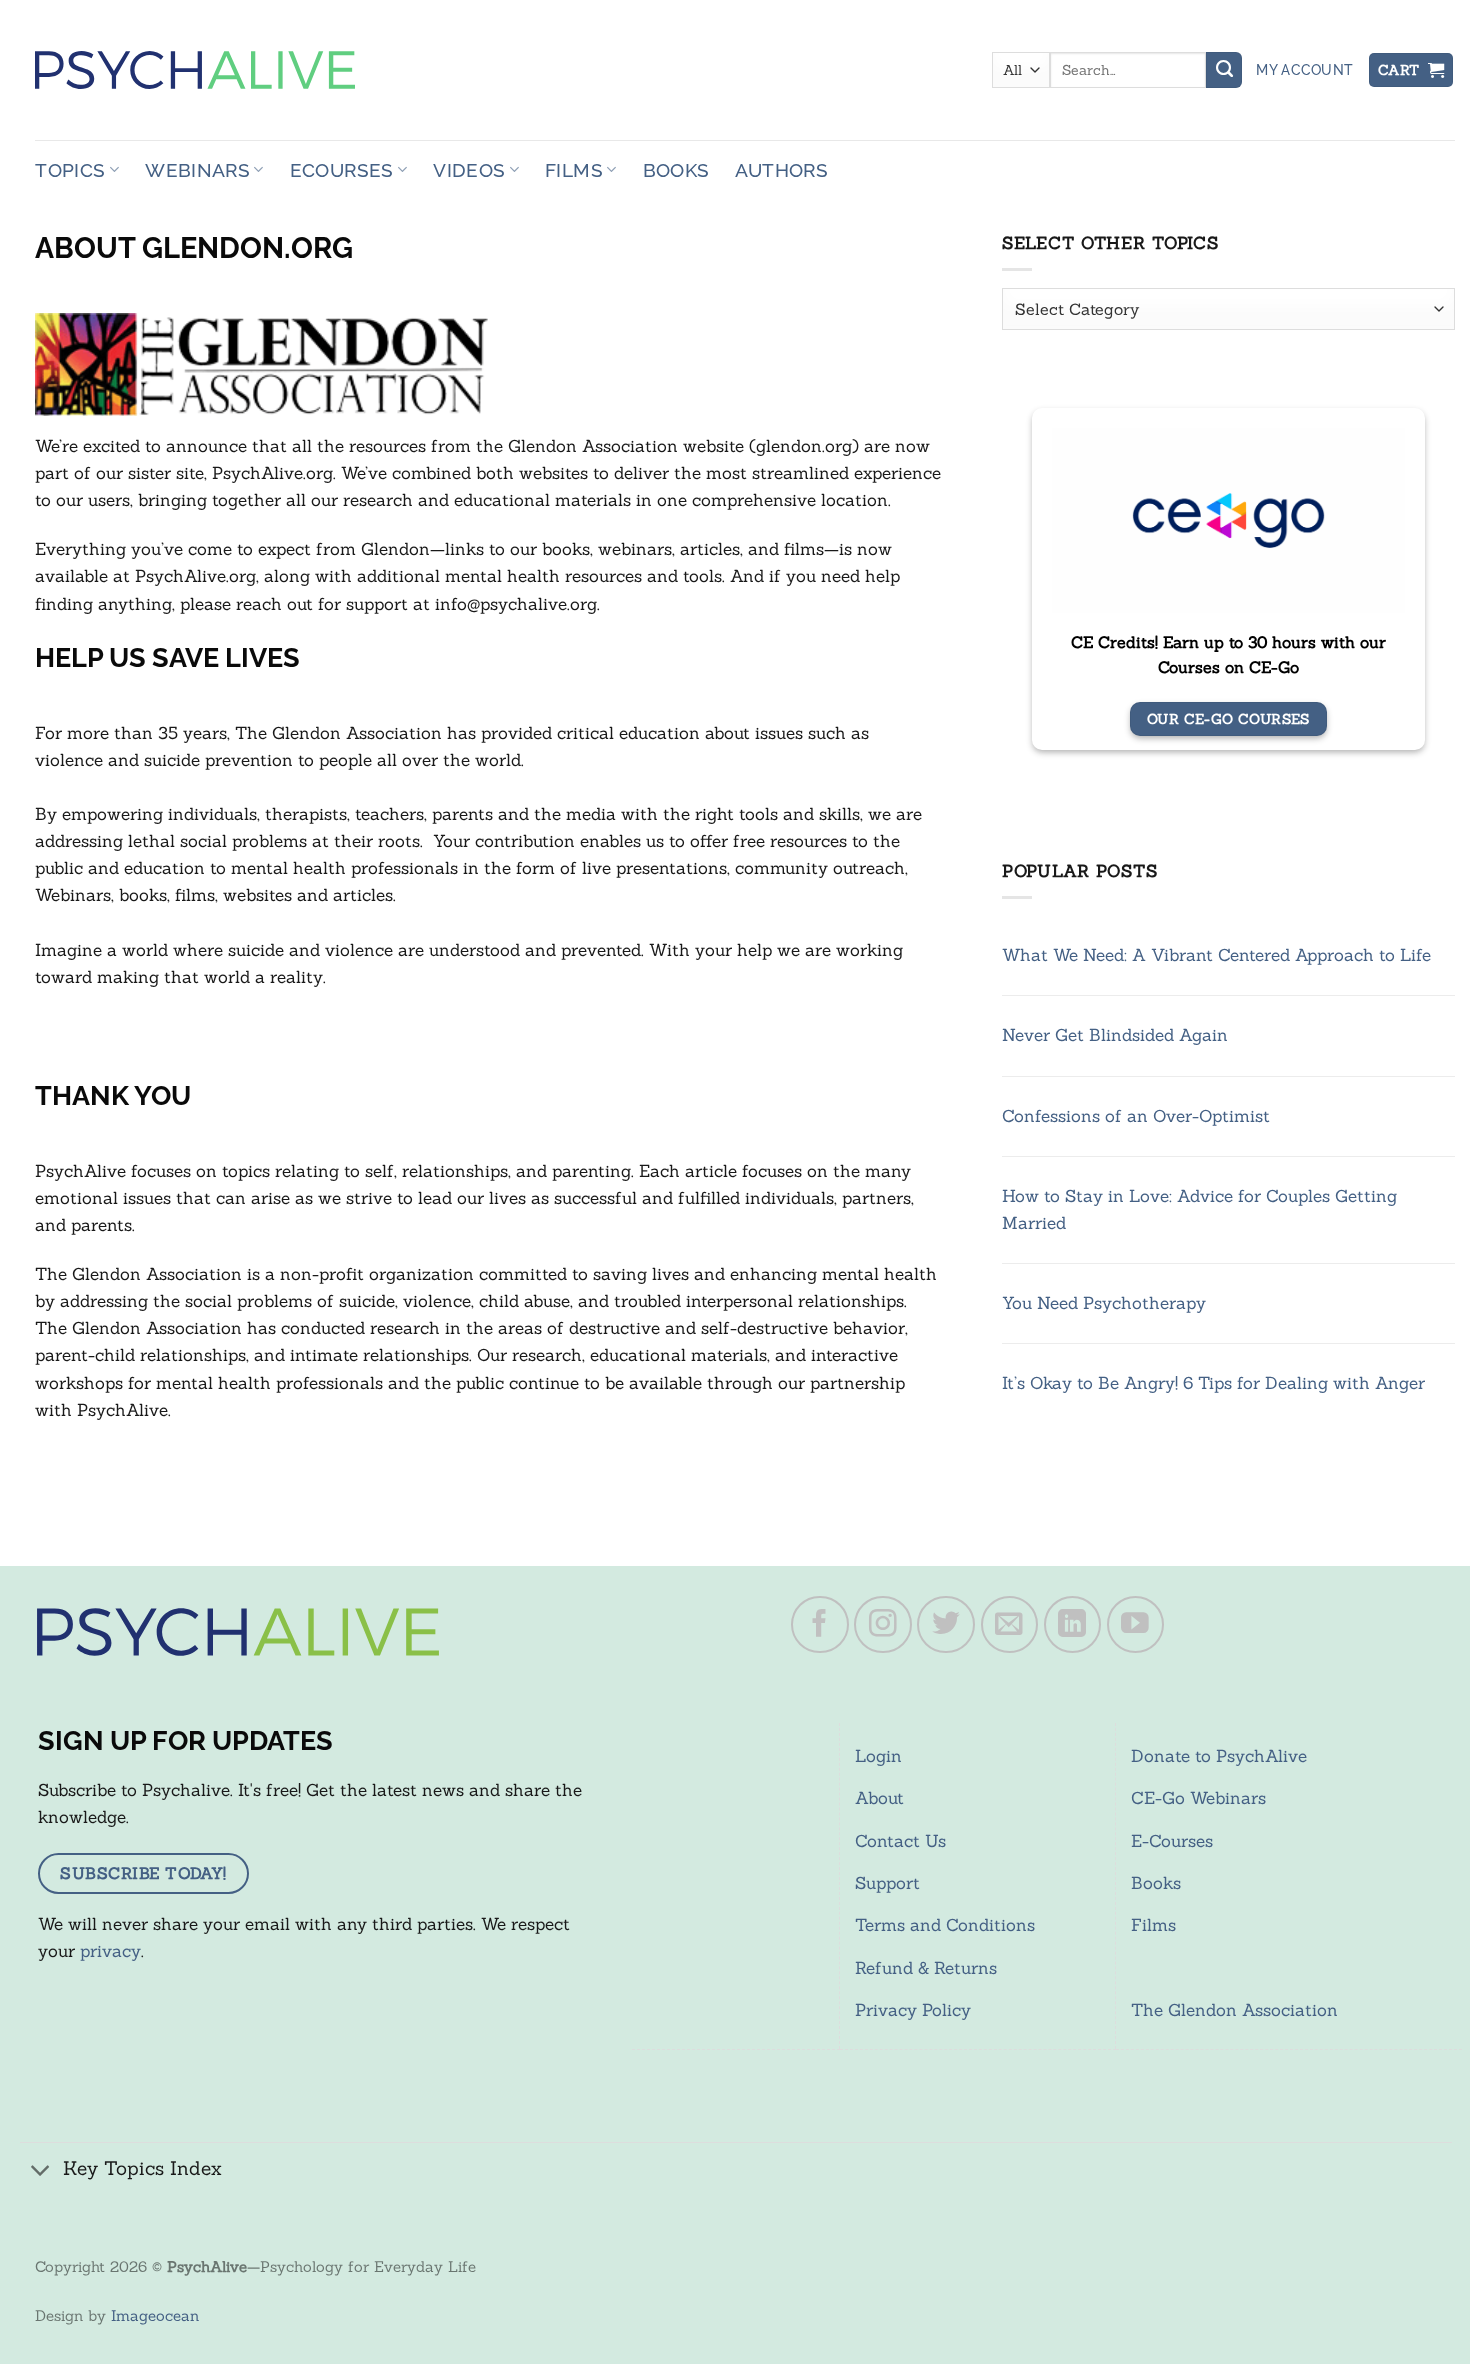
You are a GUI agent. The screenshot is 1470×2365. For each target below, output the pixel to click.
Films (574, 170)
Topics (70, 170)
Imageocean (155, 2315)
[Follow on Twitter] (946, 1625)
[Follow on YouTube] (1136, 1625)
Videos (469, 170)
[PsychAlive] (195, 70)
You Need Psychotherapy (1104, 1303)
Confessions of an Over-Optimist (1136, 1116)
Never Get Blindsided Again (1115, 1035)
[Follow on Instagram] (883, 1625)
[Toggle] (41, 2171)
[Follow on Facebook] (820, 1625)
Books (676, 170)
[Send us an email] (1010, 1625)
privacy (110, 1951)
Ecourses (342, 170)
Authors (781, 170)
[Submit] (1224, 70)
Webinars (197, 170)
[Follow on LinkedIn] (1073, 1625)
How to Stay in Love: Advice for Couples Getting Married (1199, 1209)
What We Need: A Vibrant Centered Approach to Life (1216, 955)
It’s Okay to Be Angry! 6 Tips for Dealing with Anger (1213, 1383)
